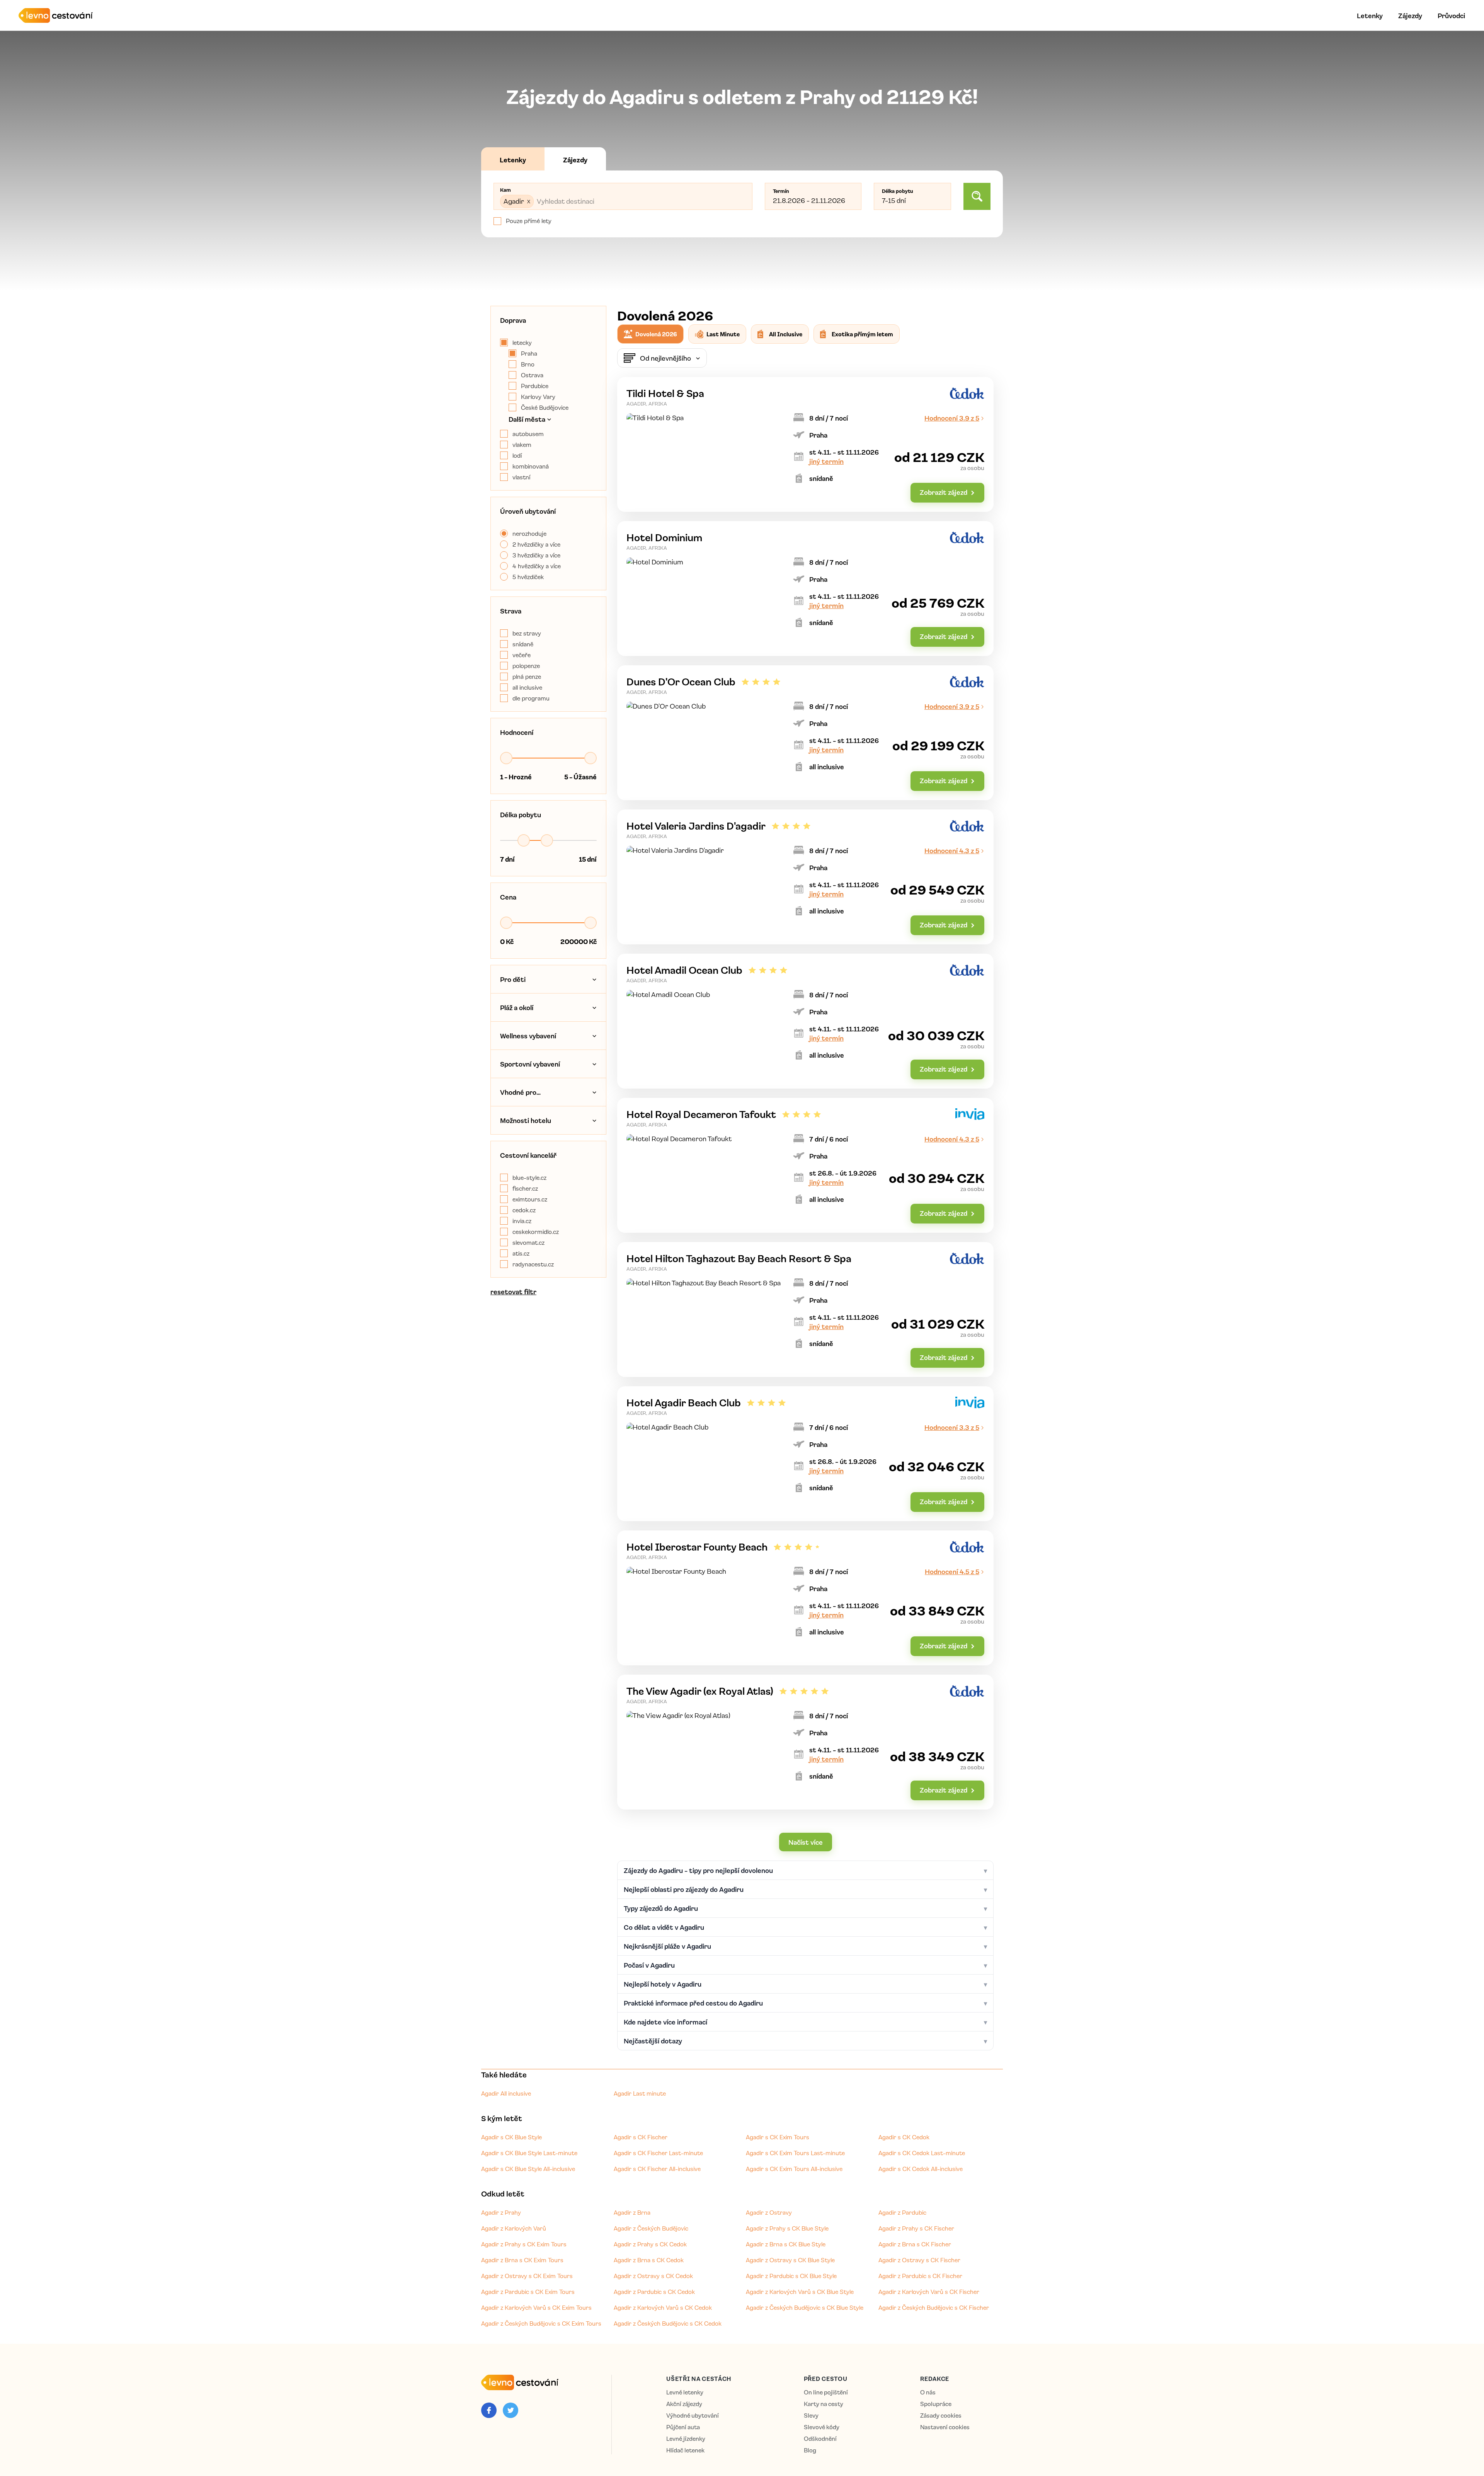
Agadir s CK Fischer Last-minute (658, 2153)
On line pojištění (826, 2392)
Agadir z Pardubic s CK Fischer (920, 2276)
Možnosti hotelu (526, 1120)
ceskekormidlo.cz (536, 1232)
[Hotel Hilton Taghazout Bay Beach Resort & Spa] (805, 1310)
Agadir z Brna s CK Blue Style (786, 2244)
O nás (928, 2392)
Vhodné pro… (520, 1092)
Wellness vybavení (528, 1036)
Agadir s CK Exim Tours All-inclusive (794, 2169)
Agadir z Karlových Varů (514, 2228)
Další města (527, 419)
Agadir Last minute (640, 2093)
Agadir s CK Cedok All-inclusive (921, 2169)
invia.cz (522, 1221)
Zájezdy (1410, 15)
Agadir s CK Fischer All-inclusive (657, 2169)
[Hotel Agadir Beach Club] (805, 1454)
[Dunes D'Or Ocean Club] (805, 733)
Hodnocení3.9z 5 (952, 418)
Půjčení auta (683, 2427)
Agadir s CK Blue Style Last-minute (529, 2153)
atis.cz (521, 1253)
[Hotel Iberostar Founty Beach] (805, 1598)
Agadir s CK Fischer (641, 2137)
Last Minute (723, 334)
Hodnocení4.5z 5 (952, 1571)
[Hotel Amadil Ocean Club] (805, 1021)
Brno (528, 364)
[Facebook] (489, 2410)
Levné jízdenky (686, 2439)
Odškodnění (820, 2439)
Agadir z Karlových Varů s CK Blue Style (800, 2292)
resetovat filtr (513, 1292)
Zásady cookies (941, 2416)
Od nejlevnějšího (665, 358)
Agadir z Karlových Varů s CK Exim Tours (536, 2307)
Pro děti (513, 979)
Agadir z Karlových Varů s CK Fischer (929, 2292)
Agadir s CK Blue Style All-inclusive (528, 2169)
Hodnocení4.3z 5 (952, 850)
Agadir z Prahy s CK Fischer (916, 2228)
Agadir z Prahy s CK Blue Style (787, 2228)
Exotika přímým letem (862, 334)
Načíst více (806, 1842)
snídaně (523, 644)
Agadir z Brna (632, 2212)
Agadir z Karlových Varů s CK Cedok (663, 2307)
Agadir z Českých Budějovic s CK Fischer (934, 2307)
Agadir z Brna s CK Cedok (649, 2260)
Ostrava (532, 375)
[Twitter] (511, 2410)
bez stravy (527, 633)
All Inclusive (786, 334)
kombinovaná (531, 466)
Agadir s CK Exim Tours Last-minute (795, 2153)
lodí (517, 455)
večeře (522, 655)
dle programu (531, 698)
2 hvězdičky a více (536, 544)
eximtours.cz (530, 1199)
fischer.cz (525, 1188)
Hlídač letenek (685, 2450)
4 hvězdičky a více (537, 566)
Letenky (1370, 15)
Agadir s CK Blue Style (511, 2137)
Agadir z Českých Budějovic (651, 2228)
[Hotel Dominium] (805, 589)
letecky (522, 343)
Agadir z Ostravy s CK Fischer (919, 2260)
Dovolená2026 (656, 334)
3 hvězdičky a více (536, 555)
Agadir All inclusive (506, 2093)
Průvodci (1451, 15)
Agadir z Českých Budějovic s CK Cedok (668, 2323)
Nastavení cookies (945, 2427)
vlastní (521, 477)
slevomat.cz (528, 1242)
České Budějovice (545, 407)
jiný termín (826, 461)
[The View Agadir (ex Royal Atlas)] (805, 1742)
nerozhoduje (529, 533)
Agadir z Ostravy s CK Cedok (653, 2276)
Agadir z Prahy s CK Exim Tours (524, 2244)
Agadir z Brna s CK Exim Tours (522, 2260)
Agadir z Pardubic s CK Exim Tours (528, 2292)
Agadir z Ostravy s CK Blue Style (790, 2260)
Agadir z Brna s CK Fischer (915, 2244)
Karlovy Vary (538, 397)
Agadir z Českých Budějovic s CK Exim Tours (541, 2323)
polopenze (526, 666)
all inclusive (527, 687)
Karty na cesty (824, 2404)
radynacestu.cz (533, 1264)
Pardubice (535, 386)
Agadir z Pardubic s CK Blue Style (791, 2276)
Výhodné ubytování (693, 2416)
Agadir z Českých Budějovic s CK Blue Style (805, 2307)
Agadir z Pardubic (902, 2212)
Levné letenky (685, 2392)
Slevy (811, 2416)
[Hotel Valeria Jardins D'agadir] (805, 877)
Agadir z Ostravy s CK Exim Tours (527, 2276)
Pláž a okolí (517, 1007)
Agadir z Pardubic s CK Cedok (654, 2292)
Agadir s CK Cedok (904, 2137)
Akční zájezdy (684, 2404)
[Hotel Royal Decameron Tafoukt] (805, 1165)
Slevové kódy (822, 2427)
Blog (810, 2450)
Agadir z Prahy (501, 2212)
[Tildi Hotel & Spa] (805, 444)
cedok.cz (524, 1210)
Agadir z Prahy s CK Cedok (650, 2244)
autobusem (528, 434)
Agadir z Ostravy (769, 2212)
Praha (529, 353)
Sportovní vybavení (530, 1064)
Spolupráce (936, 2404)
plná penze (527, 677)
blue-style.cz (529, 1178)
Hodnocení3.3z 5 (952, 1427)
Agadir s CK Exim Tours (778, 2137)
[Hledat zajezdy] (977, 196)
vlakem (522, 445)
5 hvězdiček (528, 577)
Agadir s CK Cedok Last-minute (922, 2153)
